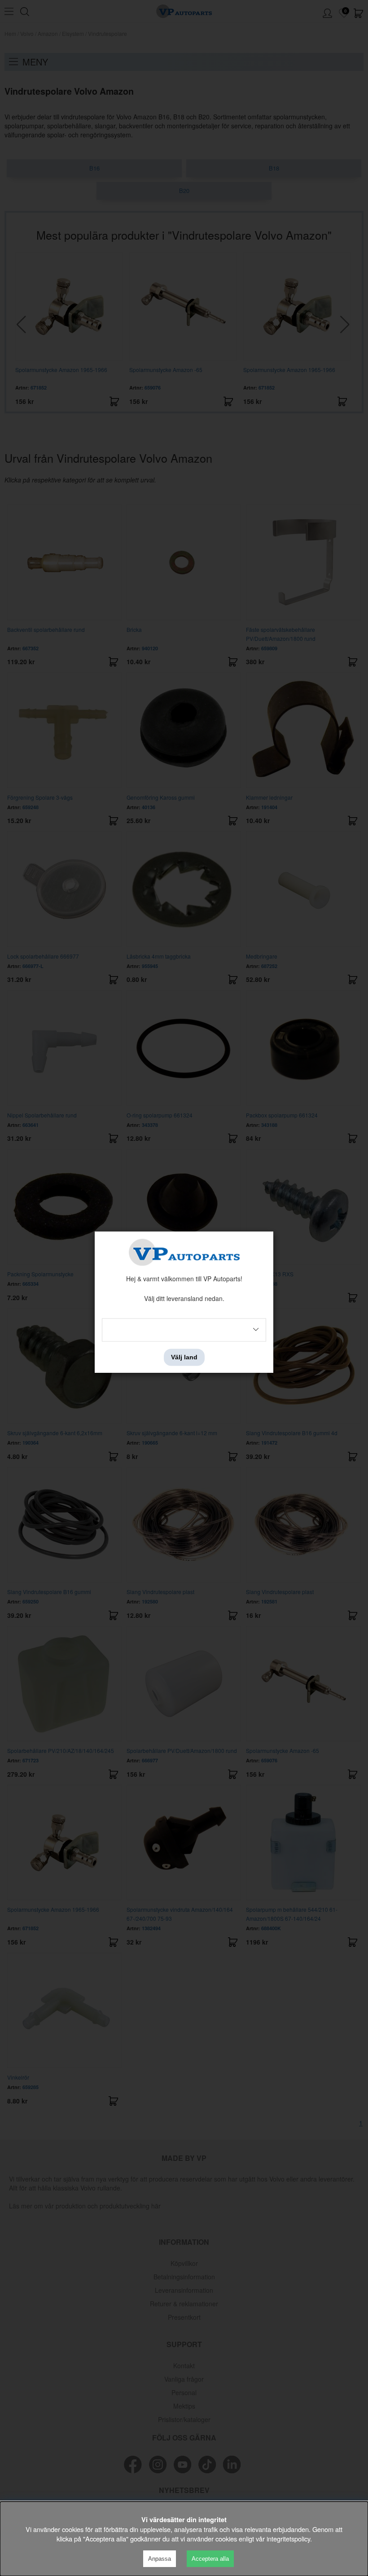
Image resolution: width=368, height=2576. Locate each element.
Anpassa (160, 2559)
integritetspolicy (288, 2539)
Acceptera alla (210, 2559)
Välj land (184, 1357)
